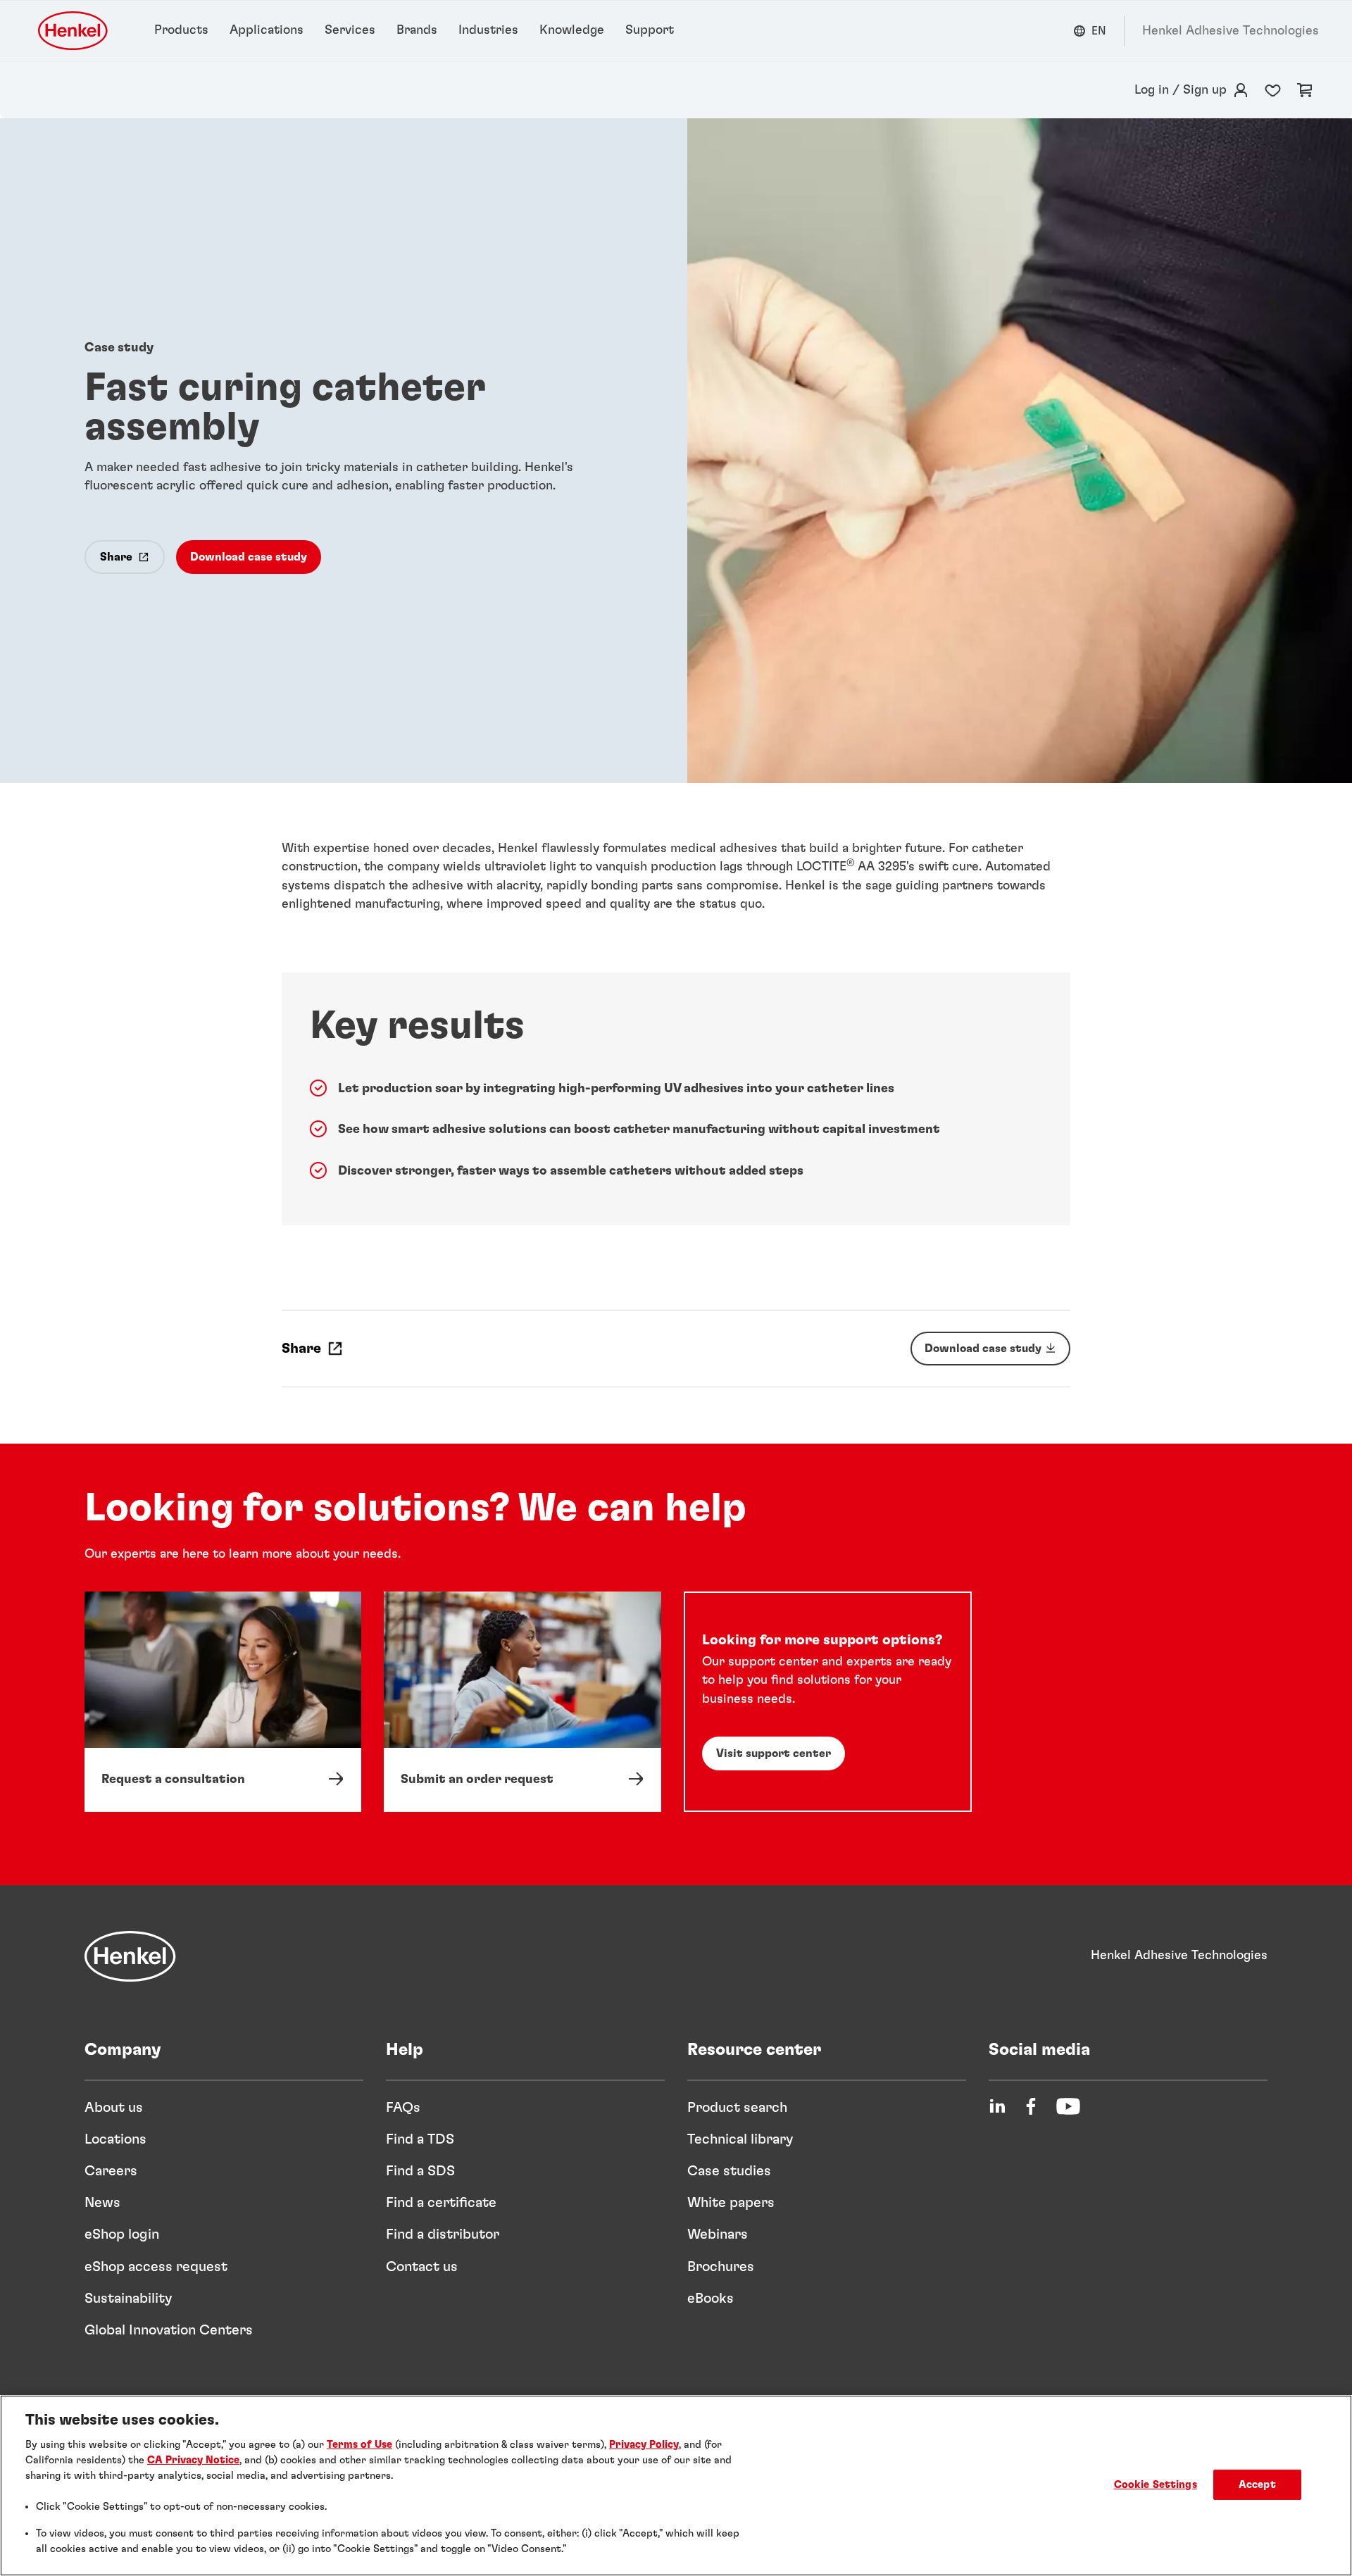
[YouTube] (1068, 2106)
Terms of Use (359, 2445)
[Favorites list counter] (1273, 90)
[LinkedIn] (997, 2106)
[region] (676, 2486)
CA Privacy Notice (193, 2460)
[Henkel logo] (74, 31)
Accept (1257, 2485)
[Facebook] (1031, 2106)
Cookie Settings (1156, 2485)
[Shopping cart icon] (1305, 90)
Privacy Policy (644, 2445)
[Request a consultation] (223, 1701)
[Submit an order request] (522, 1701)
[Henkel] (130, 1956)
